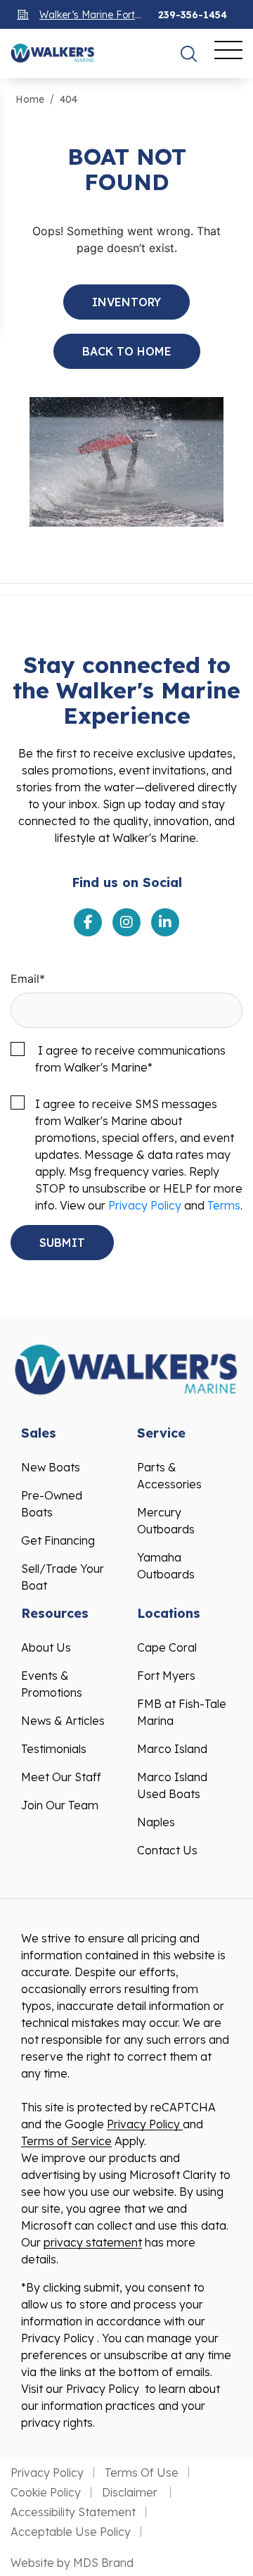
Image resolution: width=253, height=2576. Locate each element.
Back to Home (127, 351)
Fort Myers (166, 1676)
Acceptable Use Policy (71, 2532)
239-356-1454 (193, 15)
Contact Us (167, 1850)
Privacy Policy (145, 1205)
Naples (156, 1822)
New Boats (51, 1467)
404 (69, 99)
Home (30, 99)
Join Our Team (60, 1805)
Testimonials (54, 1749)
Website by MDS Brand (72, 2563)
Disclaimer (131, 2492)
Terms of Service (66, 2141)
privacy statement (93, 2242)
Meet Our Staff (61, 1777)
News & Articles (63, 1721)
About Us (46, 1647)
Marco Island (172, 1749)
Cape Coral (167, 1647)
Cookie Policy (46, 2492)
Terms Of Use (142, 2473)
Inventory (126, 302)
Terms (224, 1205)
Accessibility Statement (73, 2512)
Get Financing (58, 1540)
